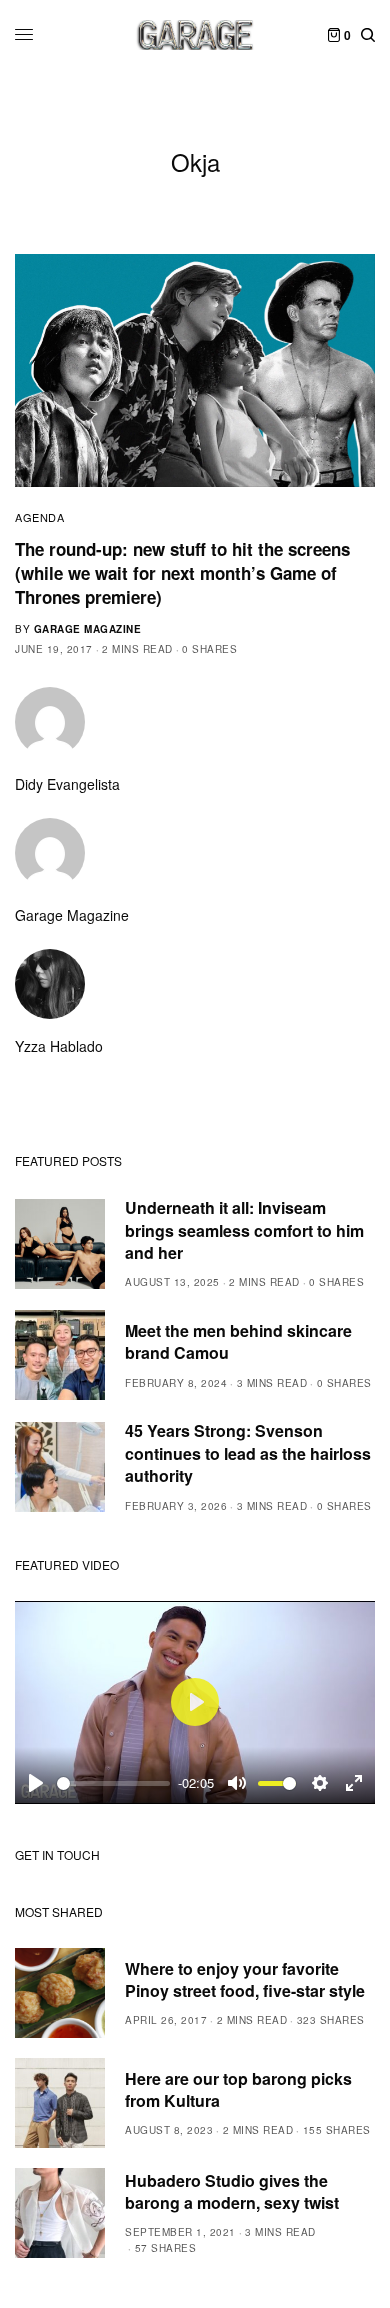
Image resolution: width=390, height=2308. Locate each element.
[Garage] (195, 35)
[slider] (113, 1783)
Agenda (39, 517)
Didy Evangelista (67, 784)
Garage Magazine (88, 629)
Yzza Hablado (59, 1046)
